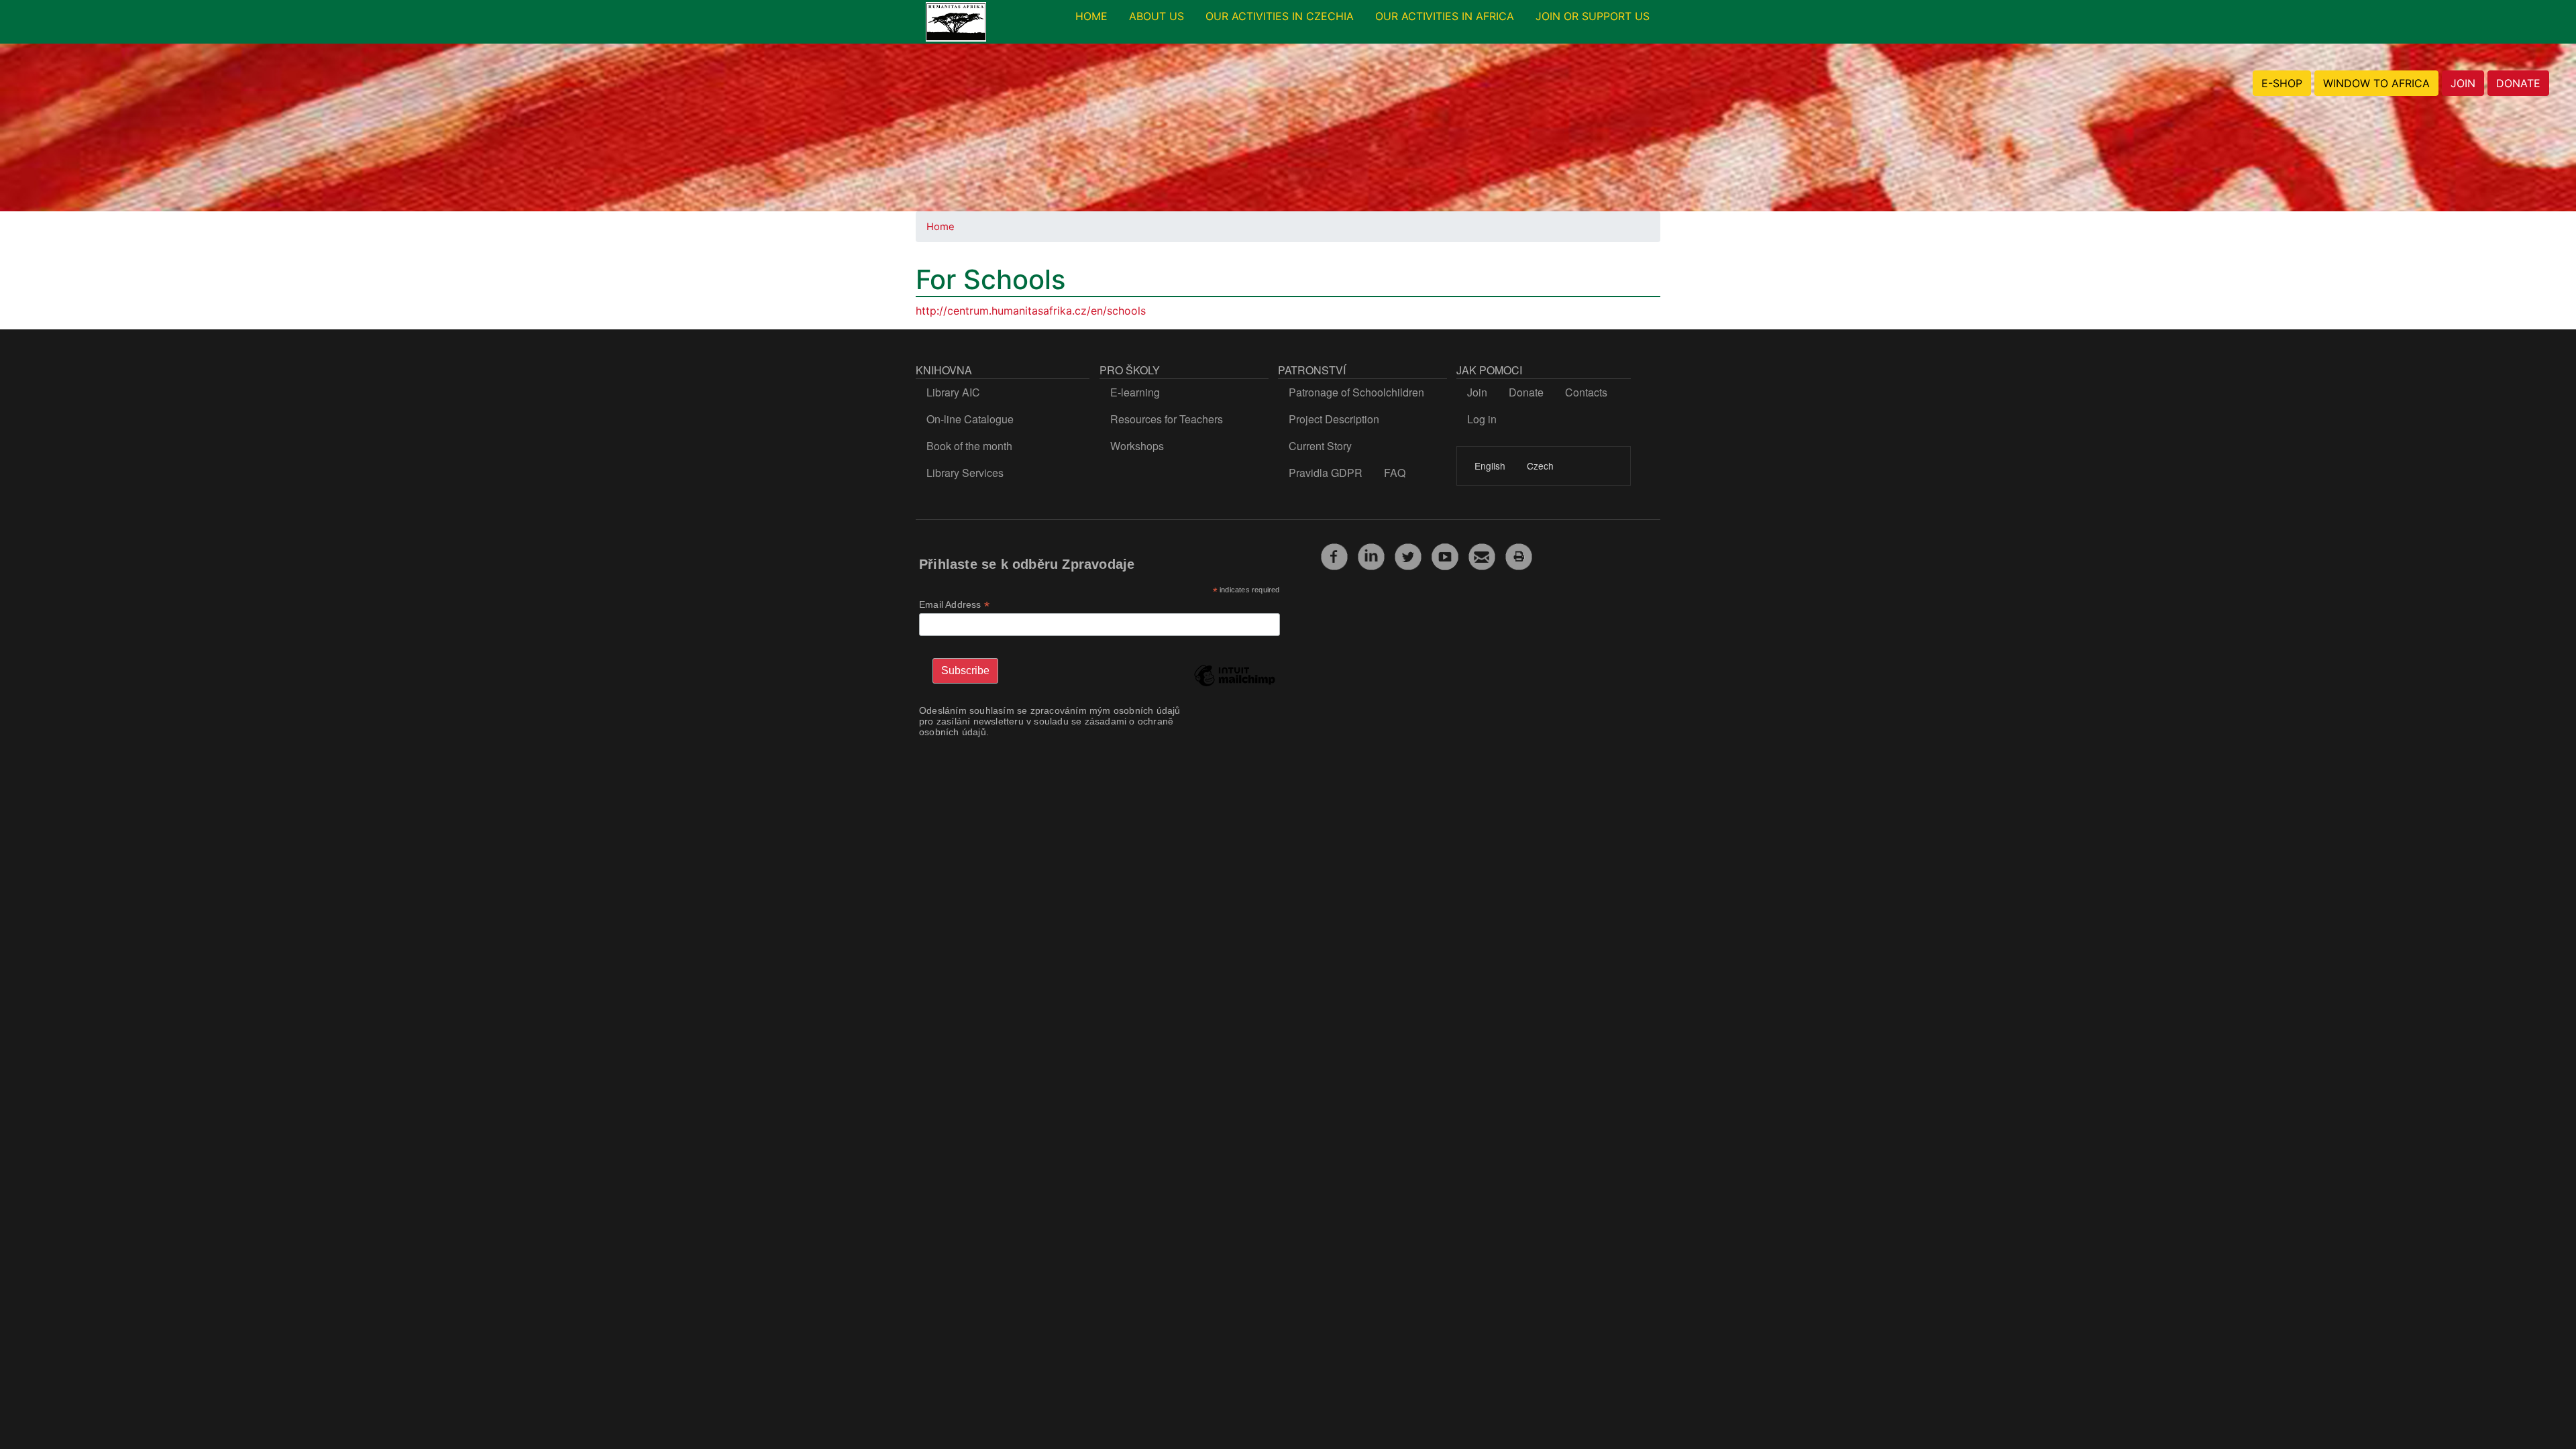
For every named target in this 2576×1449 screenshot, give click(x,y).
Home (941, 227)
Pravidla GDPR (1326, 473)
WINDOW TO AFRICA (2376, 83)
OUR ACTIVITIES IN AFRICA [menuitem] (1445, 16)
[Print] (1519, 555)
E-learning (1135, 392)
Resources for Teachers (1167, 419)
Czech (1540, 466)
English (1490, 466)
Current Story (1320, 446)
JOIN (2463, 83)
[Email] (1482, 555)
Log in (1482, 419)
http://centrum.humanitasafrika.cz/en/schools (1031, 311)
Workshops (1137, 446)
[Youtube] (1445, 555)
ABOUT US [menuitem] (1157, 16)
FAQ (1395, 473)
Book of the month (969, 446)
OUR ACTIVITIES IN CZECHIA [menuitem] (1280, 16)
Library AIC (953, 392)
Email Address (954, 605)
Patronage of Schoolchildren (1356, 392)
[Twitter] (1408, 555)
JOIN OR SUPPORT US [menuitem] (1593, 16)
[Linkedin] (1371, 555)
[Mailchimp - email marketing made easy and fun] (1234, 686)
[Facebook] (1334, 555)
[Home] (956, 22)
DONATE (2518, 83)
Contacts (1586, 392)
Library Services (965, 473)
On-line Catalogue (970, 419)
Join (1477, 392)
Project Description (1334, 419)
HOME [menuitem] (1091, 16)
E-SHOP (2282, 83)
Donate (1526, 392)
